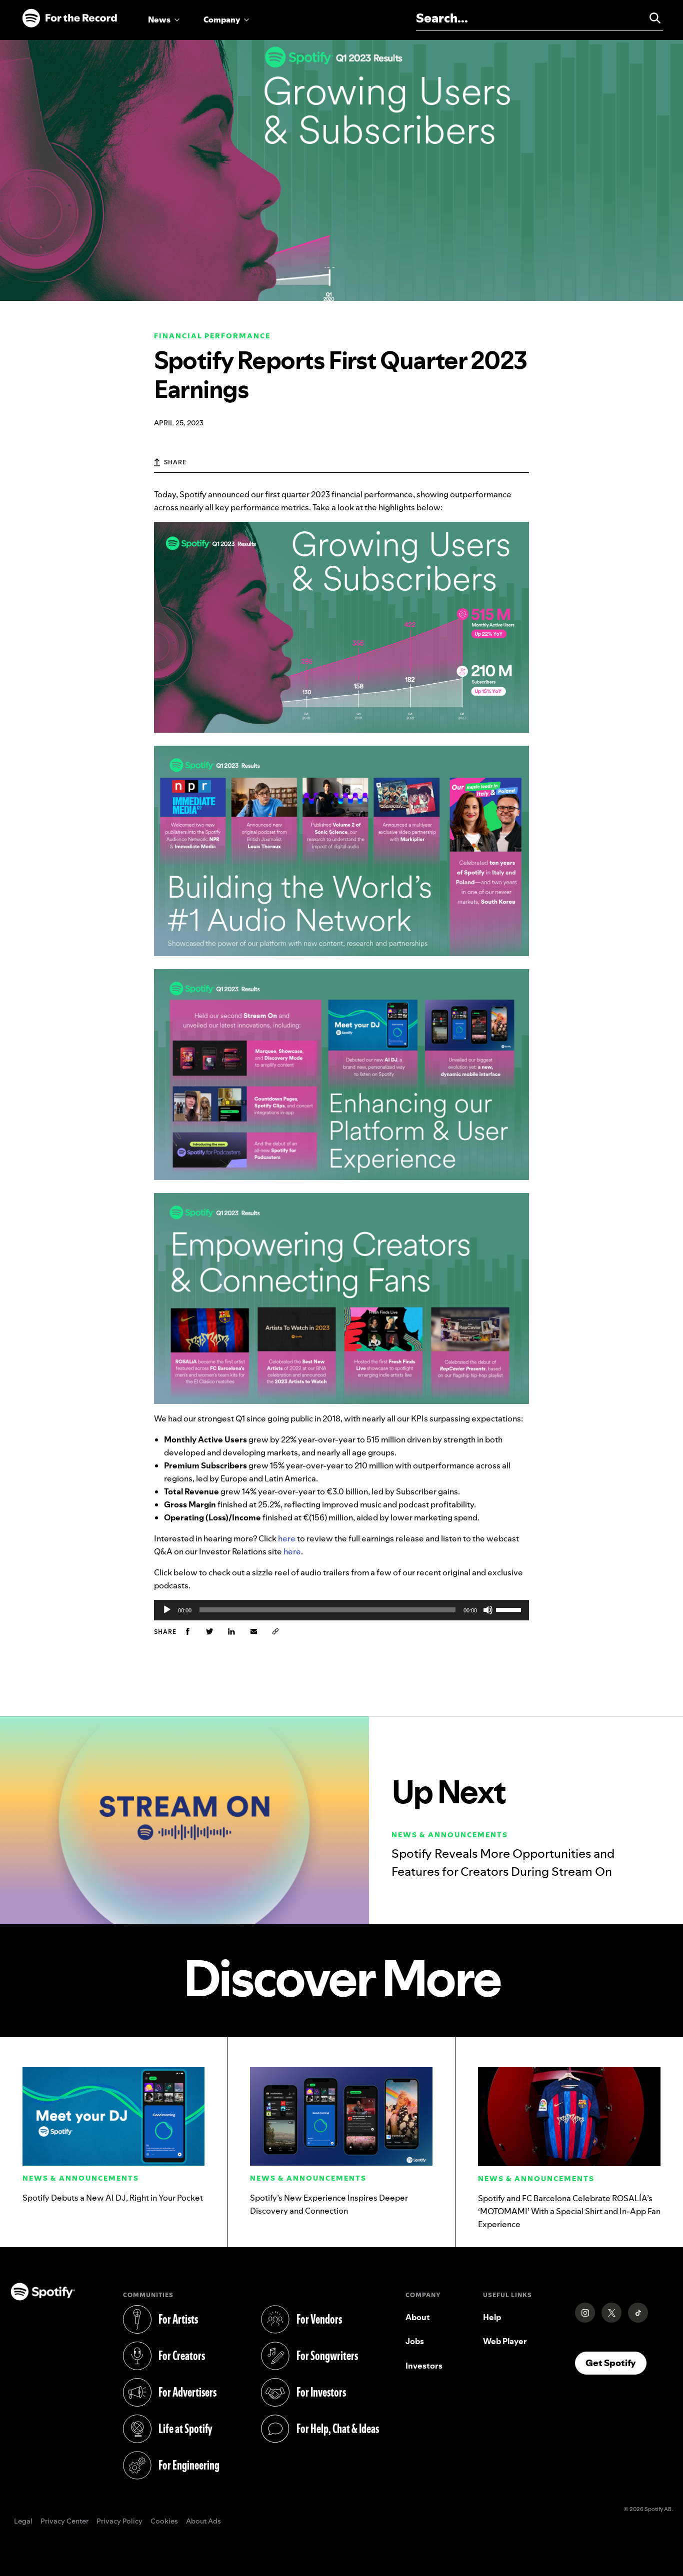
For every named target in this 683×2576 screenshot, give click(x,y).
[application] (341, 1610)
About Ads (203, 2522)
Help (492, 2317)
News (159, 19)
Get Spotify (616, 2363)
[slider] (510, 1609)
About (418, 2317)
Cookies (164, 2522)
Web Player (505, 2341)
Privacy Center (64, 2522)
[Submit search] (650, 18)
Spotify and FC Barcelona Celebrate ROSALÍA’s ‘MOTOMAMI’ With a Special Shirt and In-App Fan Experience (569, 2211)
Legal (23, 2522)
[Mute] (488, 1610)
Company (222, 19)
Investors (424, 2366)
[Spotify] (69, 18)
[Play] (167, 1610)
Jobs (415, 2341)
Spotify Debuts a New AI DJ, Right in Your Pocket (113, 2198)
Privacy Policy (119, 2522)
